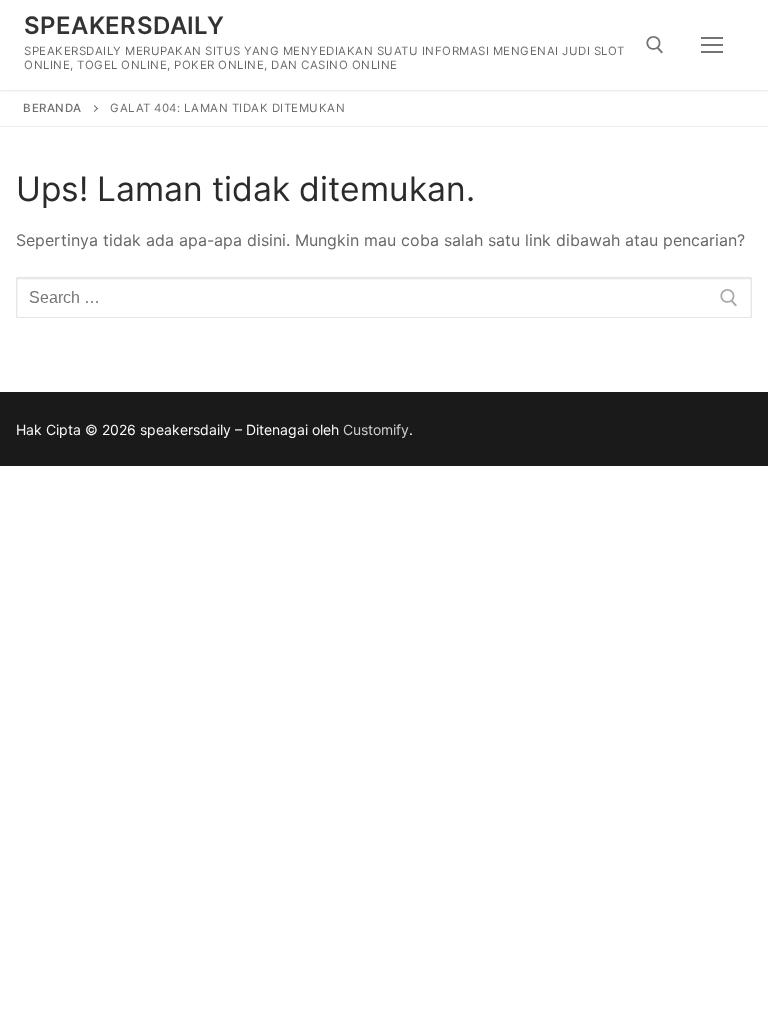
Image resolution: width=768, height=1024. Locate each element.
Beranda (52, 108)
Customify (376, 429)
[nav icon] (712, 45)
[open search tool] (655, 45)
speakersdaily (124, 25)
